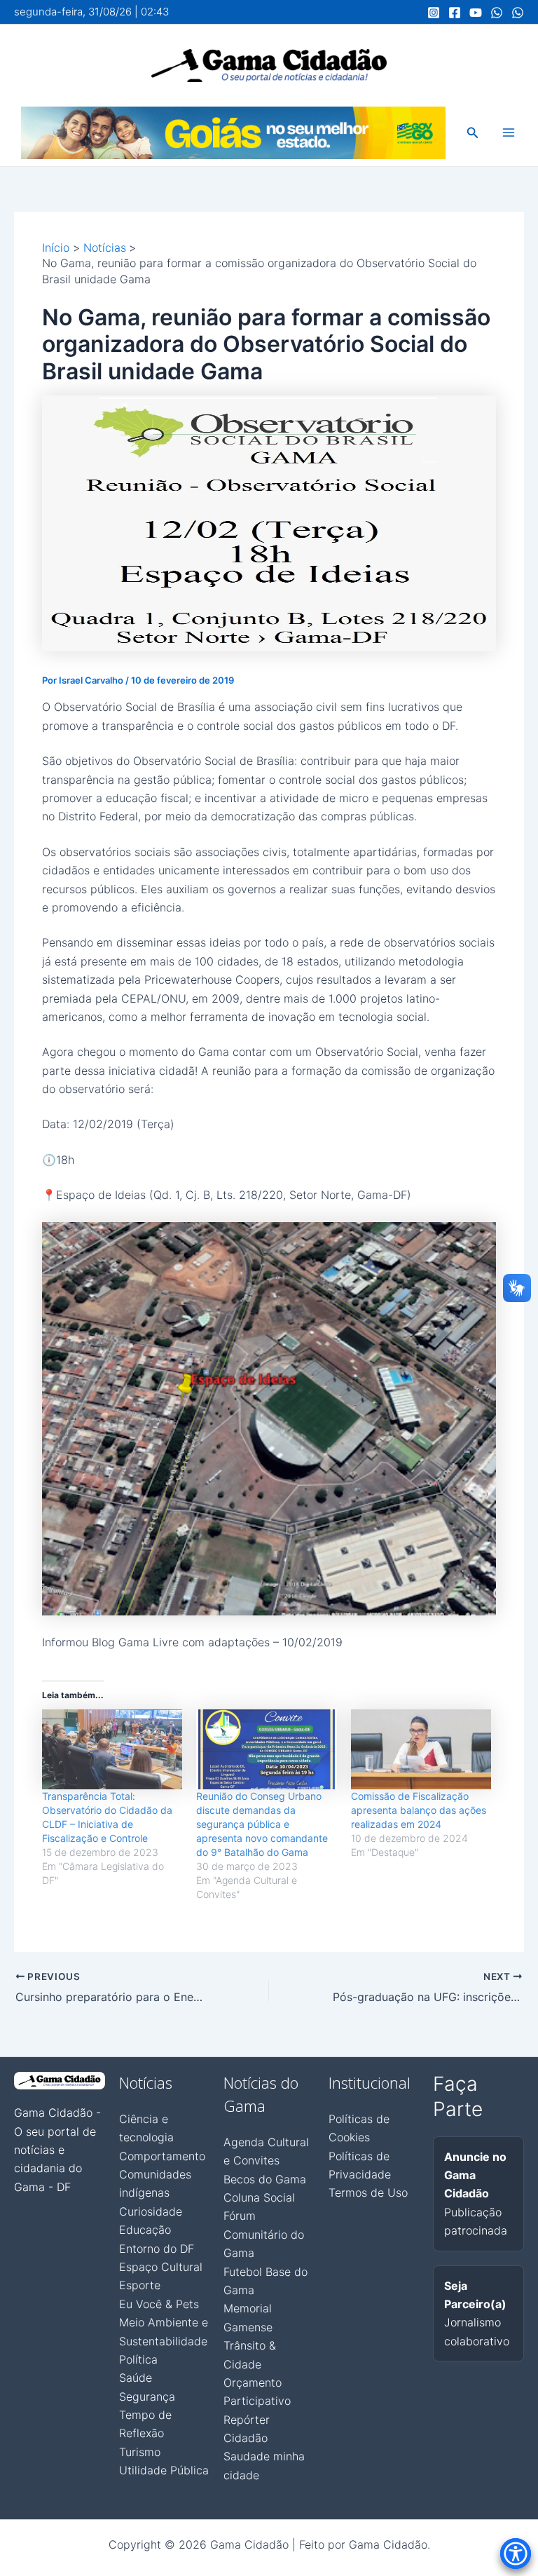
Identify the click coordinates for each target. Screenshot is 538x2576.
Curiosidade (151, 2211)
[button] (473, 133)
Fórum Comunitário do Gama (264, 2234)
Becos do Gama (265, 2179)
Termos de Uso (368, 2192)
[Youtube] (476, 13)
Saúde (136, 2378)
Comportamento (162, 2156)
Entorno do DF (157, 2249)
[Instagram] (434, 13)
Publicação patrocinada (476, 2194)
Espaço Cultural (161, 2267)
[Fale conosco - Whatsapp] (518, 13)
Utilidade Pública (164, 2470)
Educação (145, 2230)
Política (138, 2359)
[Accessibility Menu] (516, 2554)
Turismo (140, 2452)
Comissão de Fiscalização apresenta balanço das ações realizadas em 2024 (419, 1810)
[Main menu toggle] (509, 133)
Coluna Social (259, 2197)
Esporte (140, 2285)
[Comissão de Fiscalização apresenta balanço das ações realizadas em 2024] (421, 1750)
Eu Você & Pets (159, 2304)
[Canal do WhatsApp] (497, 13)
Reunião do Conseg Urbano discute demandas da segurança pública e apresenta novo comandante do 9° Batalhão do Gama (262, 1824)
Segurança (147, 2397)
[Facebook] (455, 13)
